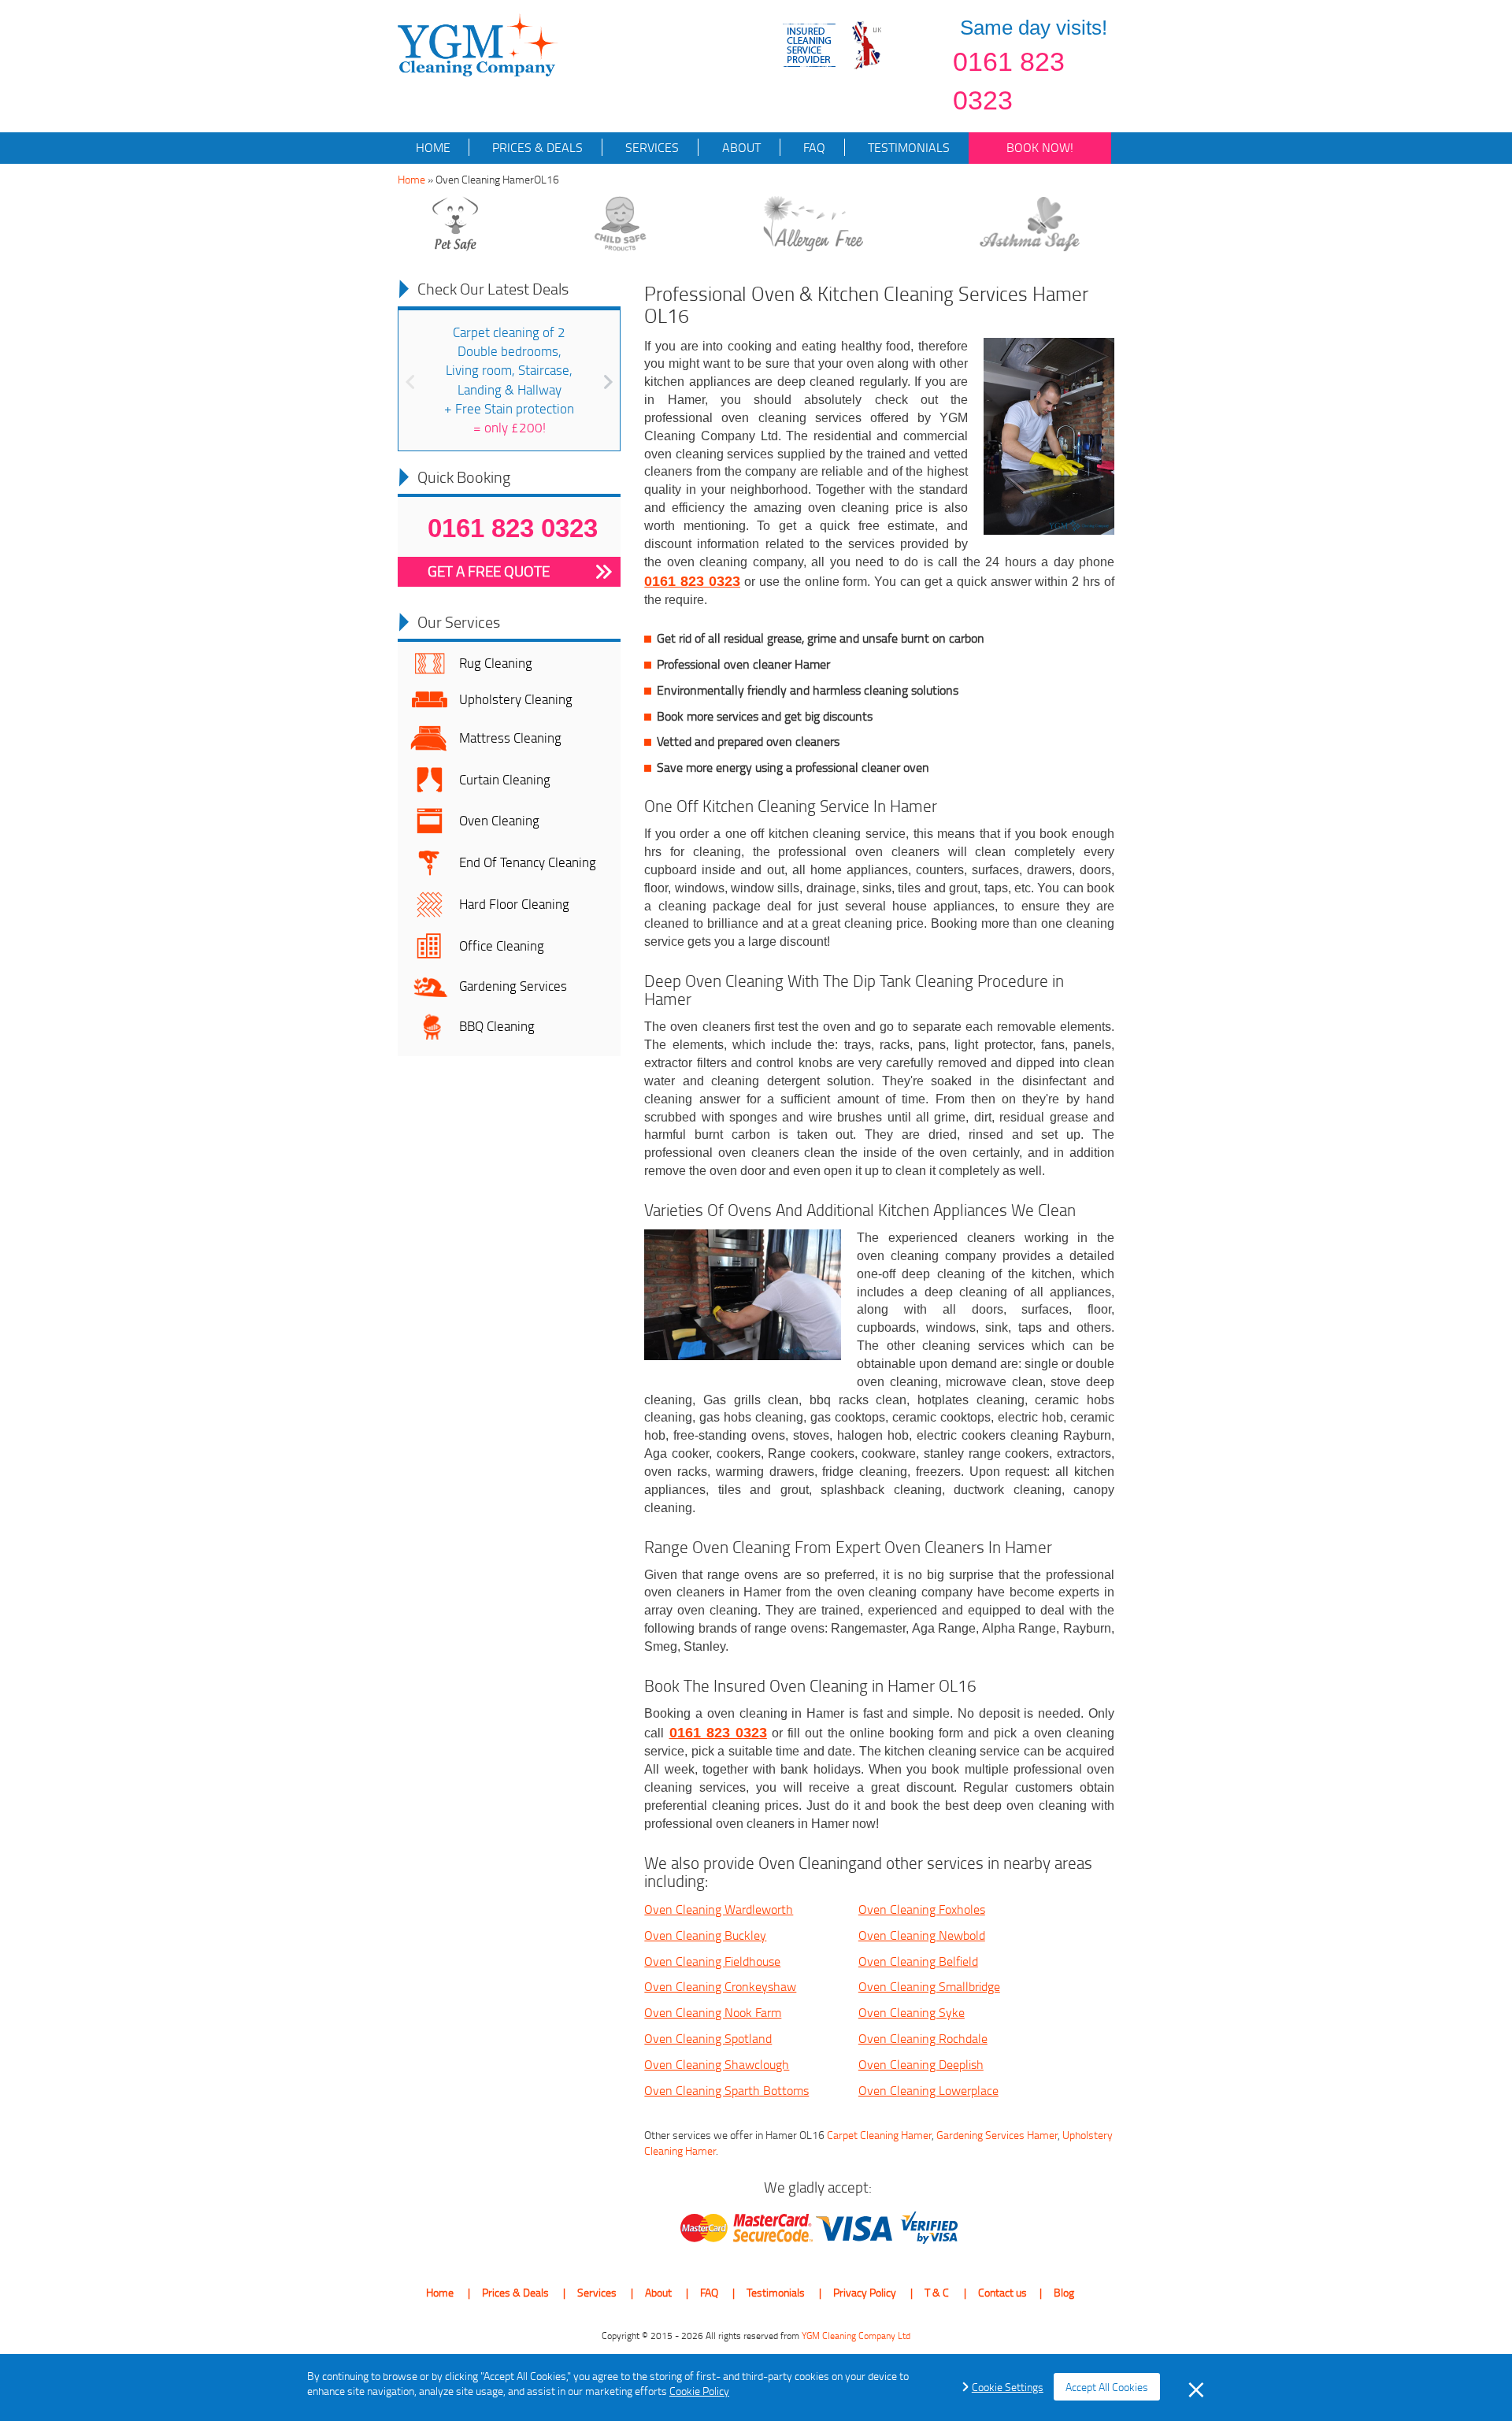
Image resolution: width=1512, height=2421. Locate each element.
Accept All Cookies (1107, 2387)
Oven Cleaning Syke (912, 2012)
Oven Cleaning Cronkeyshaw (720, 1986)
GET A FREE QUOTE (489, 571)
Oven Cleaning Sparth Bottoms (726, 2090)
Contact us (1002, 2292)
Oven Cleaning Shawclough (717, 2064)
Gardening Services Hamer (997, 2135)
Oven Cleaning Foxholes (922, 1909)
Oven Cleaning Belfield (918, 1961)
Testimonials (907, 147)
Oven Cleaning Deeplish (921, 2064)
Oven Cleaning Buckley (705, 1935)
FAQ (813, 147)
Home (433, 147)
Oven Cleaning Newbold (922, 1935)
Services (650, 147)
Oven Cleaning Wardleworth (719, 1909)
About (740, 147)
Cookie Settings (1008, 2387)
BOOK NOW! (1040, 147)
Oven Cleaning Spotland (708, 2038)
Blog (1064, 2292)
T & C (937, 2292)
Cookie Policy (699, 2391)
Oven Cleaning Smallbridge (929, 1986)
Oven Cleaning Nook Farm (713, 2012)
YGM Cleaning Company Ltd (856, 2336)
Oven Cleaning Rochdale (923, 2038)
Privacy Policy (865, 2292)
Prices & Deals (536, 147)
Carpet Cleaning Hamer (879, 2135)
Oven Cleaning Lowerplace (928, 2090)
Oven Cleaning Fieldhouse (712, 1961)
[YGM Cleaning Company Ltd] (478, 44)
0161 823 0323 (1009, 81)
